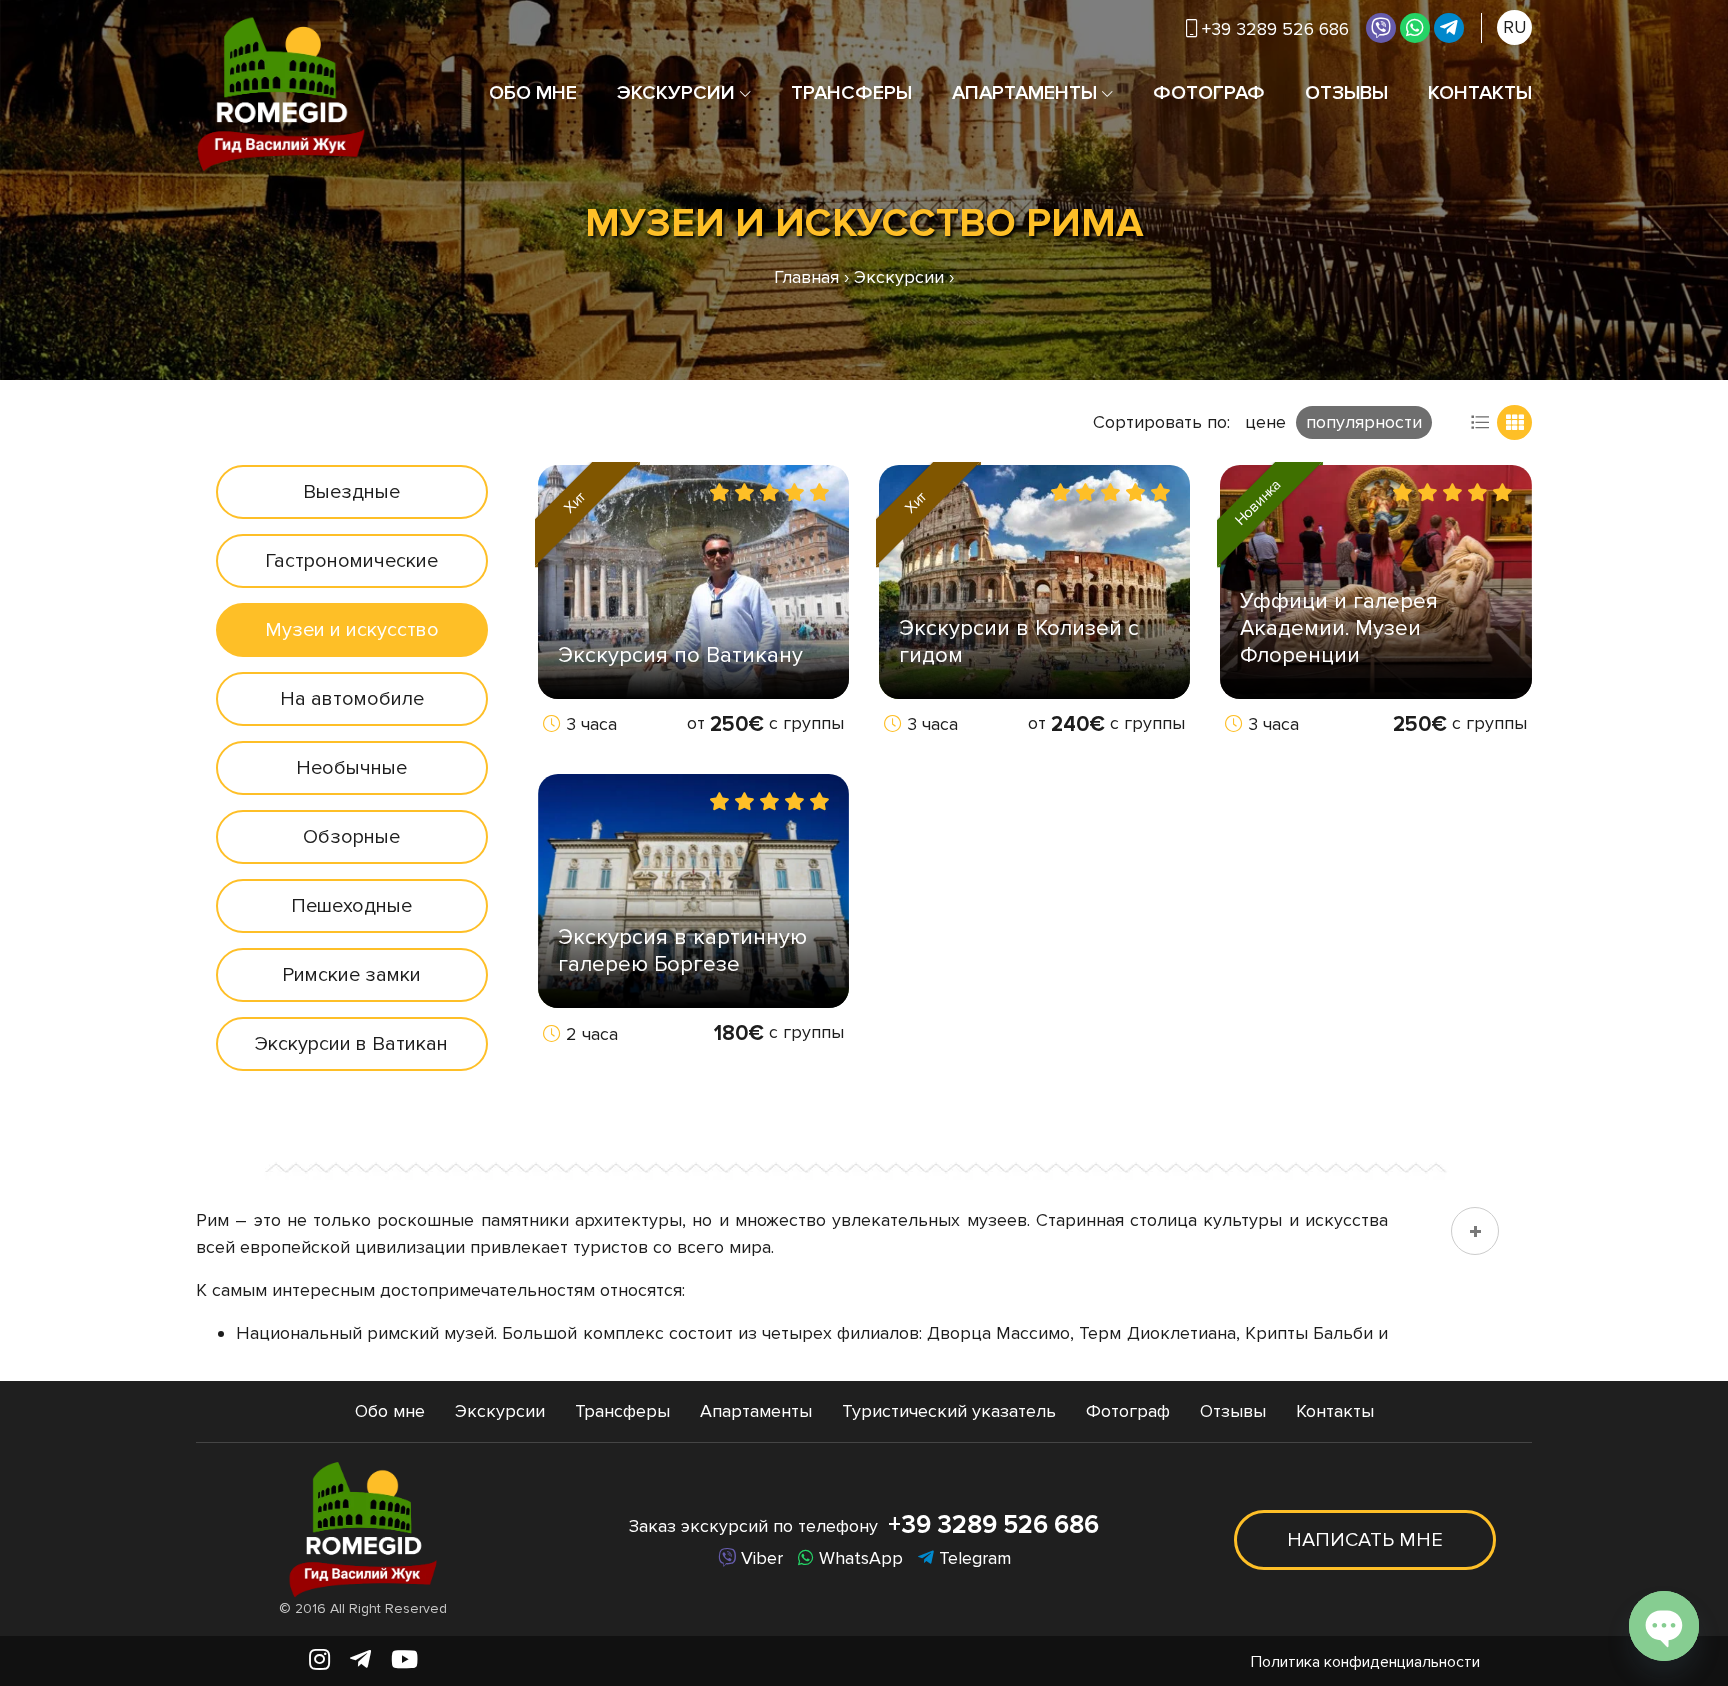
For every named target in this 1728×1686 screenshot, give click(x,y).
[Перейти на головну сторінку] (281, 93)
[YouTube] (404, 1660)
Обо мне (533, 93)
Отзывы (1346, 93)
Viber (759, 1558)
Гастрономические (351, 561)
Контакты (1480, 93)
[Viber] (1381, 28)
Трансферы (851, 93)
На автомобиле (352, 699)
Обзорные (351, 837)
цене (1265, 422)
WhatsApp (858, 1558)
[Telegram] (1449, 28)
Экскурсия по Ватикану (680, 655)
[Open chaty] (1664, 1626)
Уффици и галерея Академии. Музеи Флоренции (1339, 628)
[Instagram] (319, 1660)
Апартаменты (1024, 93)
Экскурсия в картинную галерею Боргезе (682, 951)
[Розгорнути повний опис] (1475, 1231)
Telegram (972, 1558)
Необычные (351, 768)
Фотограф (1209, 93)
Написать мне (1365, 1540)
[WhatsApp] (1415, 28)
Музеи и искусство (352, 630)
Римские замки (351, 975)
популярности (1364, 422)
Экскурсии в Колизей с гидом (1019, 642)
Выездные (351, 492)
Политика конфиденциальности (1365, 1662)
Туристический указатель (949, 1411)
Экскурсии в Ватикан (351, 1044)
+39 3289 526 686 (993, 1525)
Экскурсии (676, 93)
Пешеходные (351, 906)
